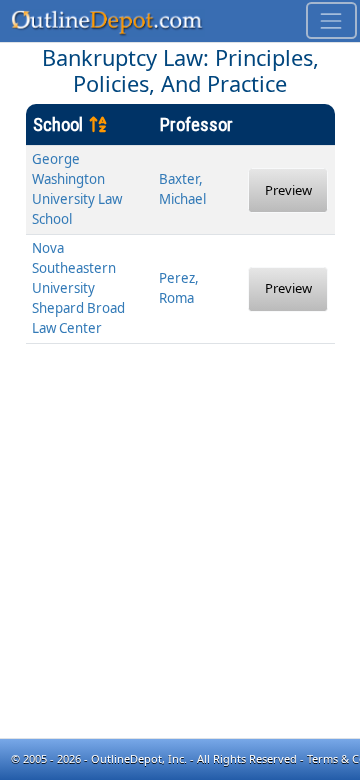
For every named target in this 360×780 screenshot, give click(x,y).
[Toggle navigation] (331, 20)
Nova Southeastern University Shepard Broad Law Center (78, 288)
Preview (288, 190)
